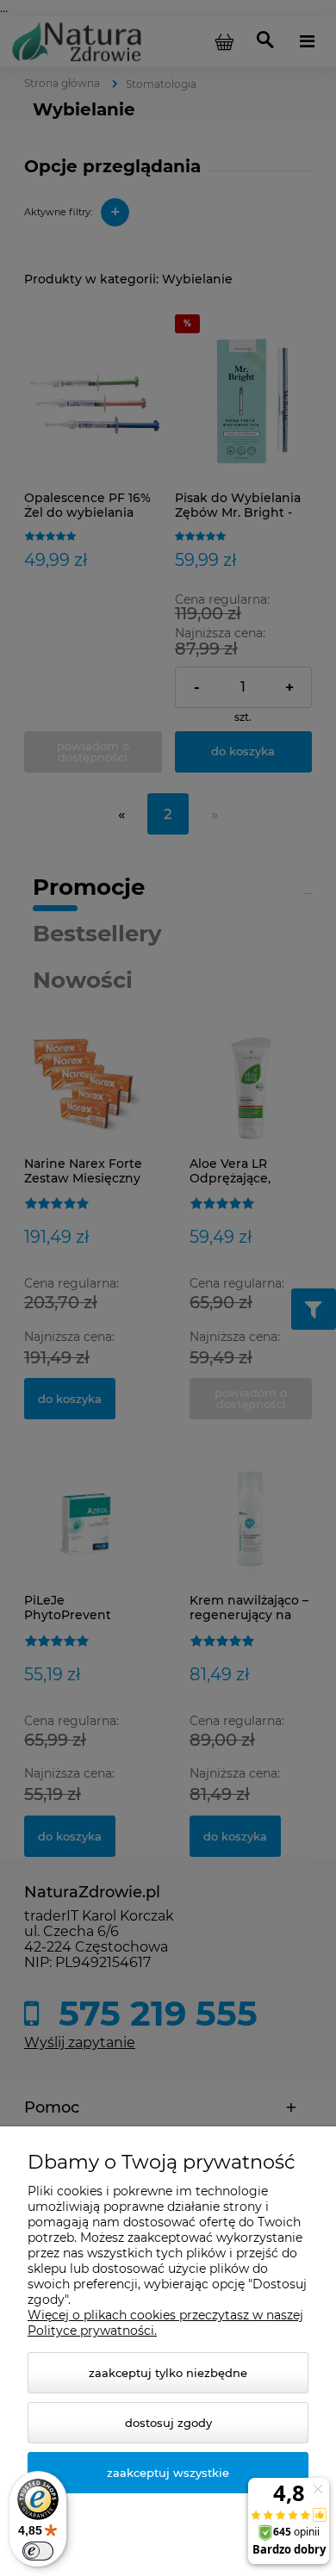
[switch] (38, 2551)
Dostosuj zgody (168, 2423)
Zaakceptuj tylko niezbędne (168, 2373)
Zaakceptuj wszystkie (168, 2473)
